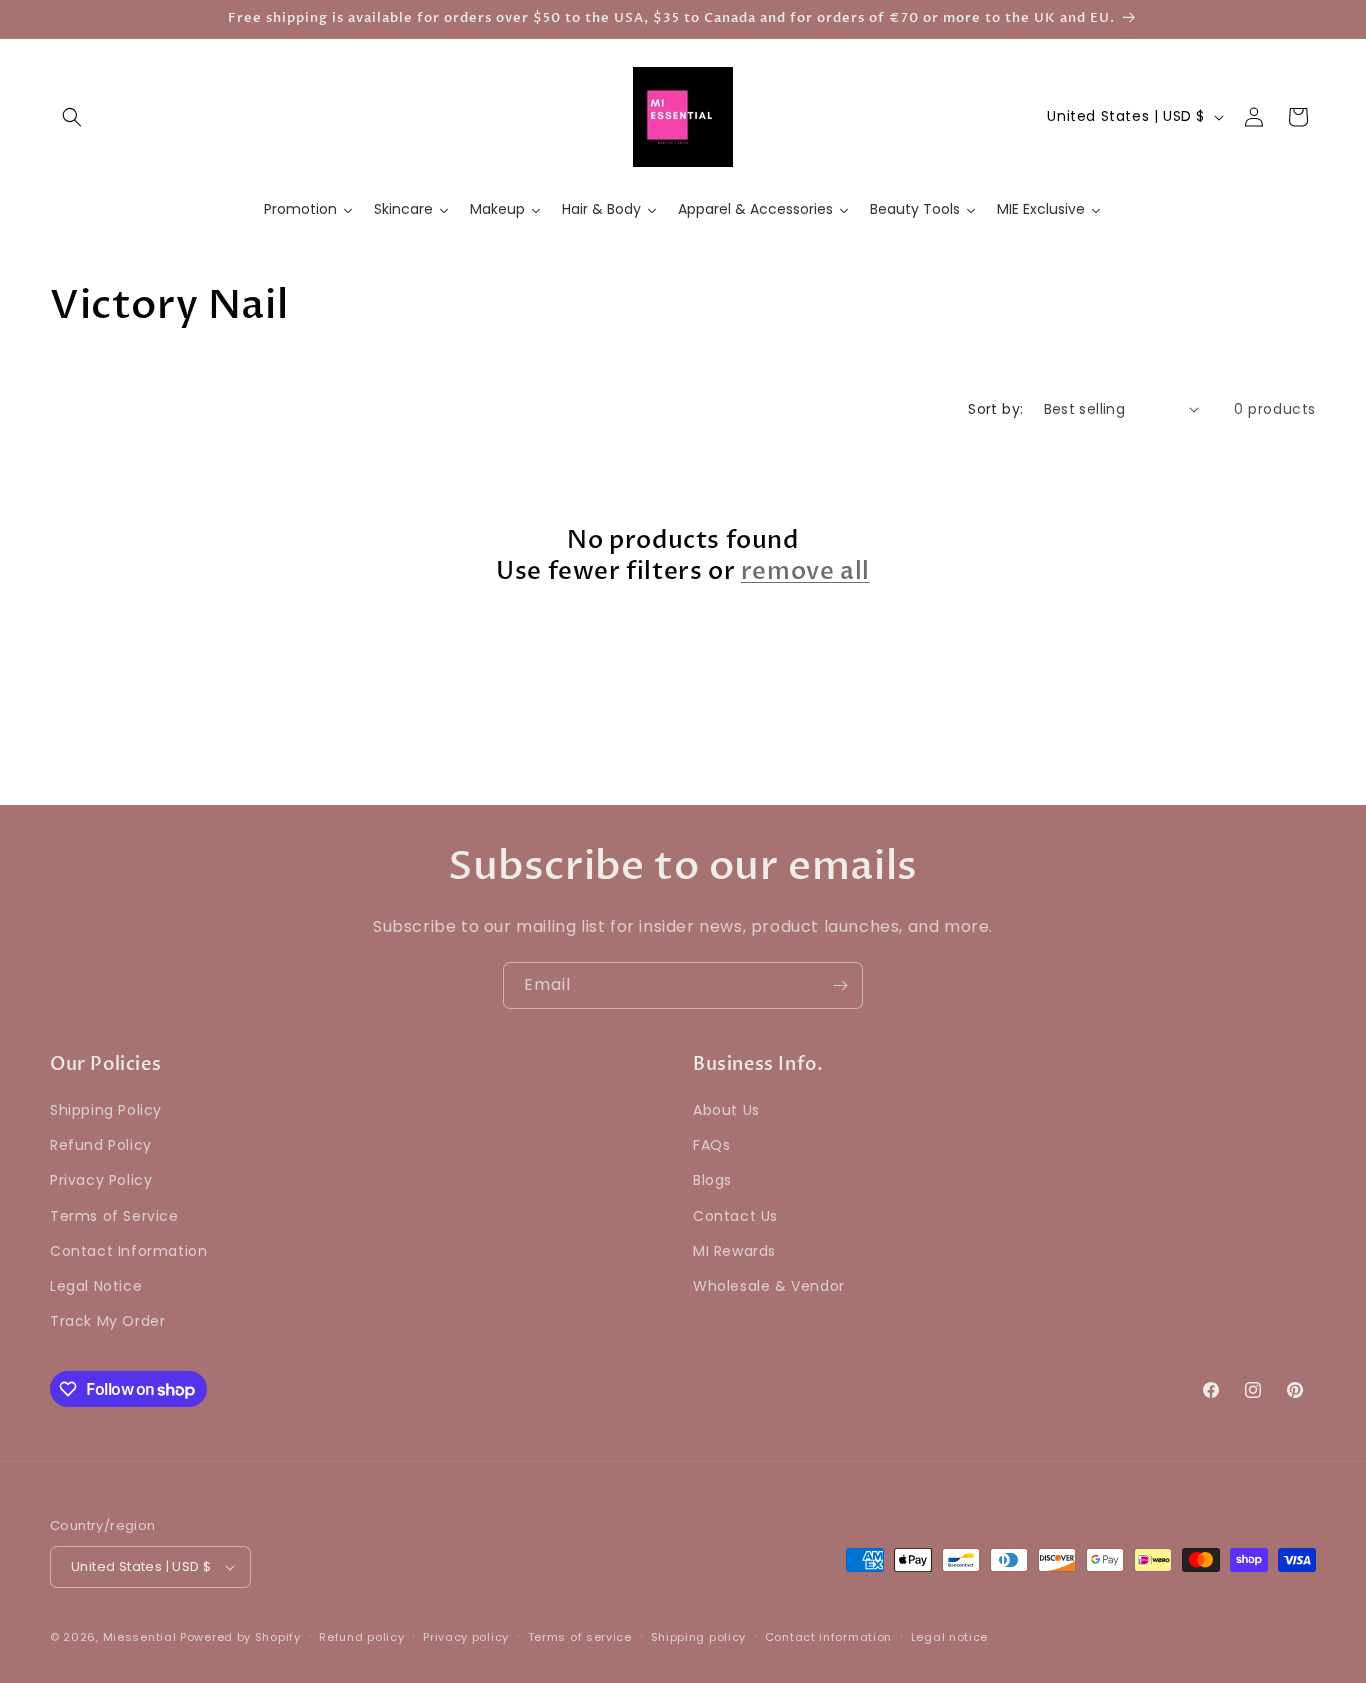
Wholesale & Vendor (769, 1286)
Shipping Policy (106, 1110)
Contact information (828, 1637)
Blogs (712, 1180)
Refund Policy (101, 1145)
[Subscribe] (840, 985)
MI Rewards (734, 1251)
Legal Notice (96, 1286)
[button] (72, 117)
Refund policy (361, 1637)
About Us (726, 1110)
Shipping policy (699, 1637)
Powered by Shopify (240, 1637)
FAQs (711, 1145)
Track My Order (107, 1321)
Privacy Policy (101, 1180)
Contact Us (735, 1216)
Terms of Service (114, 1216)
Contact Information (128, 1251)
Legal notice (949, 1637)
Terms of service (580, 1637)
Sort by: (995, 409)
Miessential (140, 1637)
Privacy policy (466, 1637)
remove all (805, 571)
